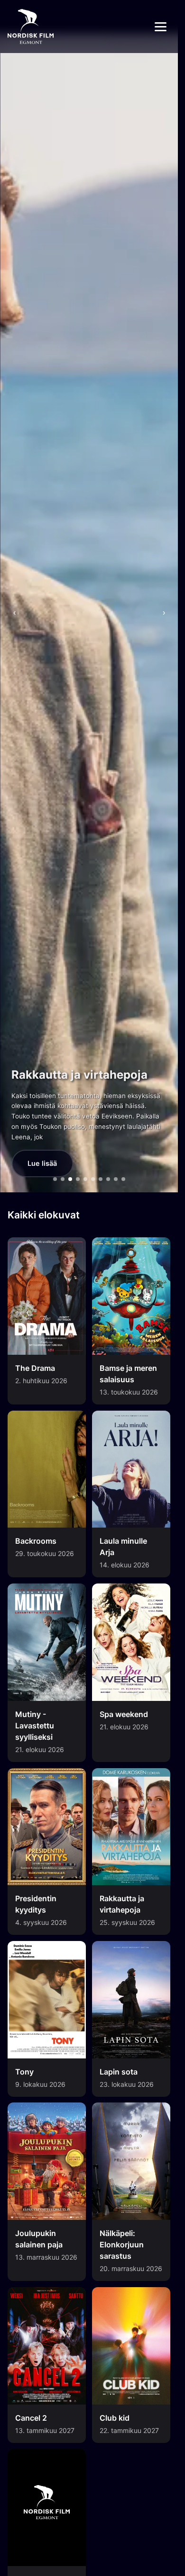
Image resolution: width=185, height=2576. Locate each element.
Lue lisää (42, 1163)
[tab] (55, 1179)
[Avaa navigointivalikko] (161, 27)
